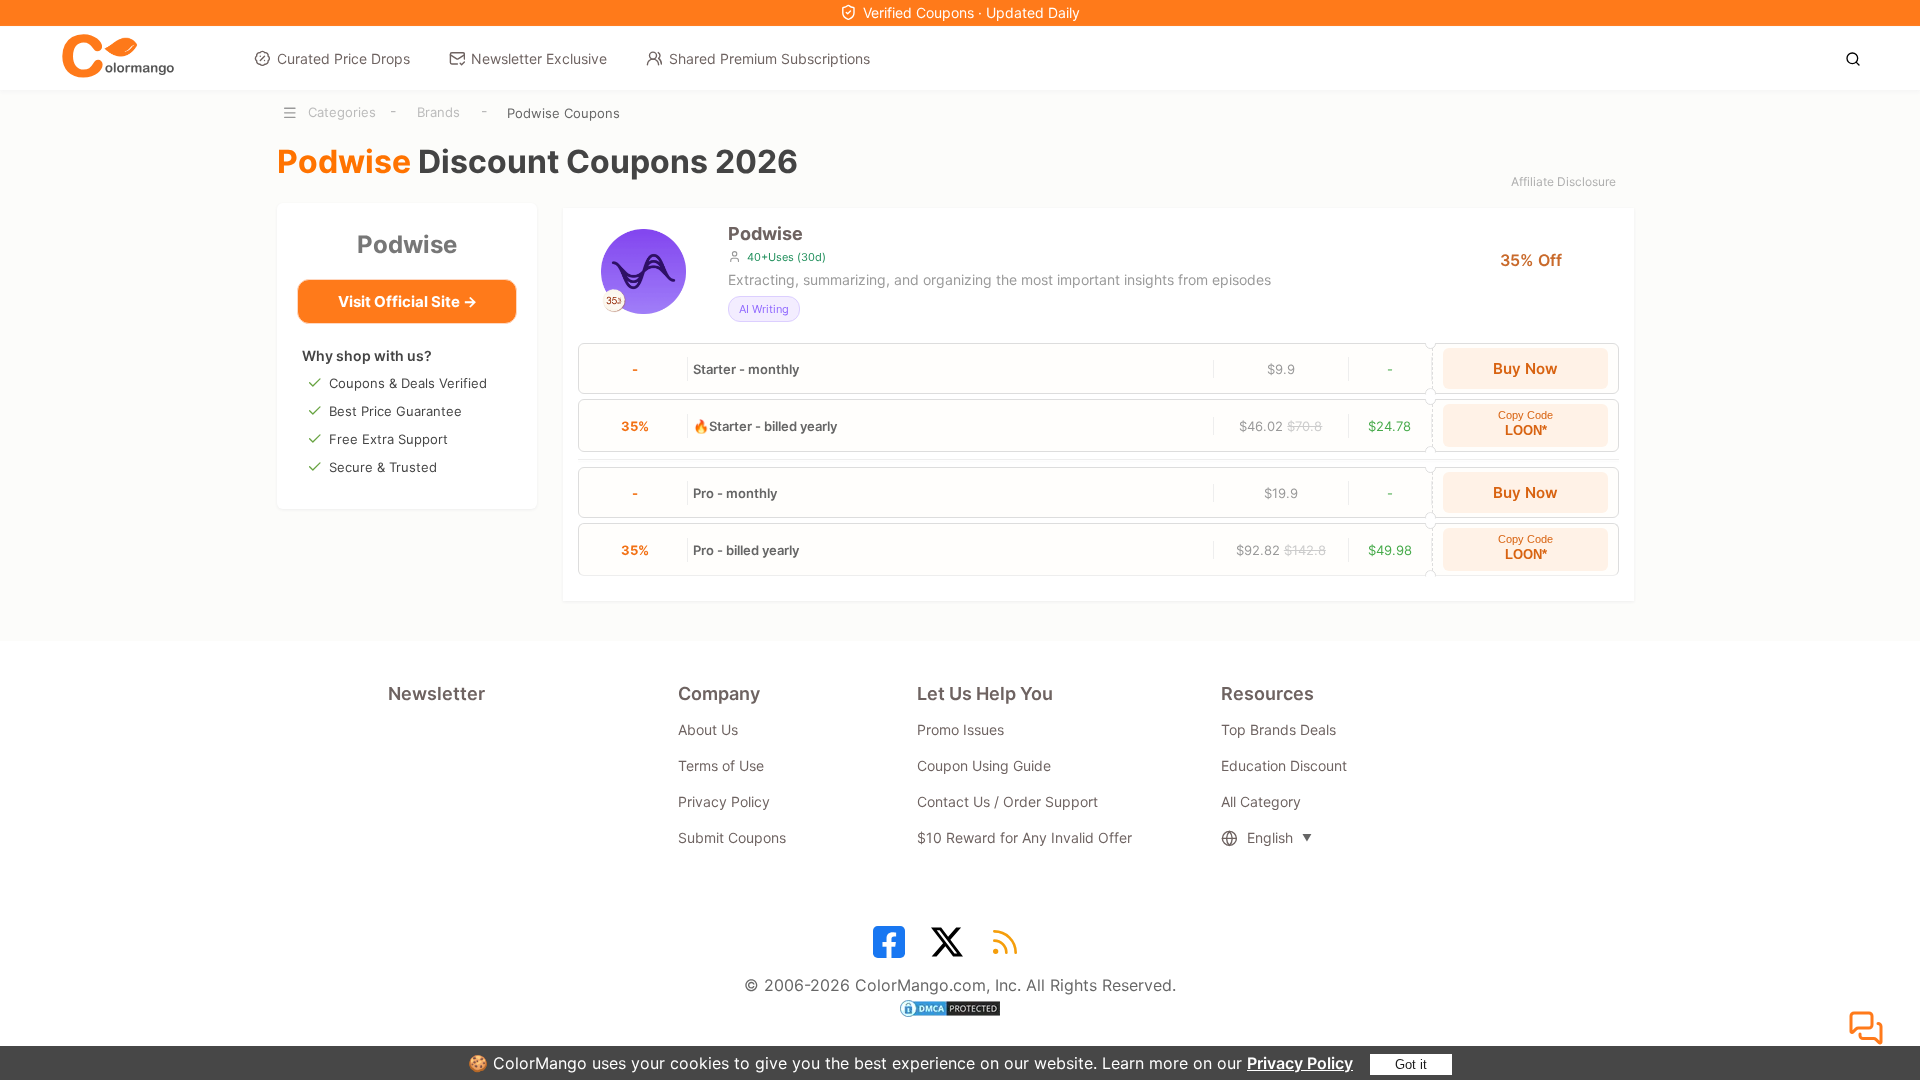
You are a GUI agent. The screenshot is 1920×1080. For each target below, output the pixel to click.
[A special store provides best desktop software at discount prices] (118, 57)
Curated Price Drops (343, 58)
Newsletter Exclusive (539, 58)
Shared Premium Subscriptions (769, 58)
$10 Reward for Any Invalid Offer (1024, 837)
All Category (1261, 801)
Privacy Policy (1300, 1063)
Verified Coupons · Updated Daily (971, 12)
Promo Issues (960, 729)
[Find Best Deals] (1858, 57)
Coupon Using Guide (984, 765)
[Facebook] (892, 949)
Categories (342, 112)
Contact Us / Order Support (1007, 801)
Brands (438, 112)
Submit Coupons (732, 837)
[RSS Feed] (1008, 949)
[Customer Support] (1869, 1029)
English (1270, 837)
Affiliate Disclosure (1563, 181)
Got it (1411, 1064)
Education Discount (1284, 765)
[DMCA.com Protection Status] (960, 1011)
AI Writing (764, 309)
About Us (708, 729)
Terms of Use (721, 765)
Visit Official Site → (407, 301)
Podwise (407, 244)
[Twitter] (950, 949)
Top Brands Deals (1278, 729)
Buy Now (1525, 368)
